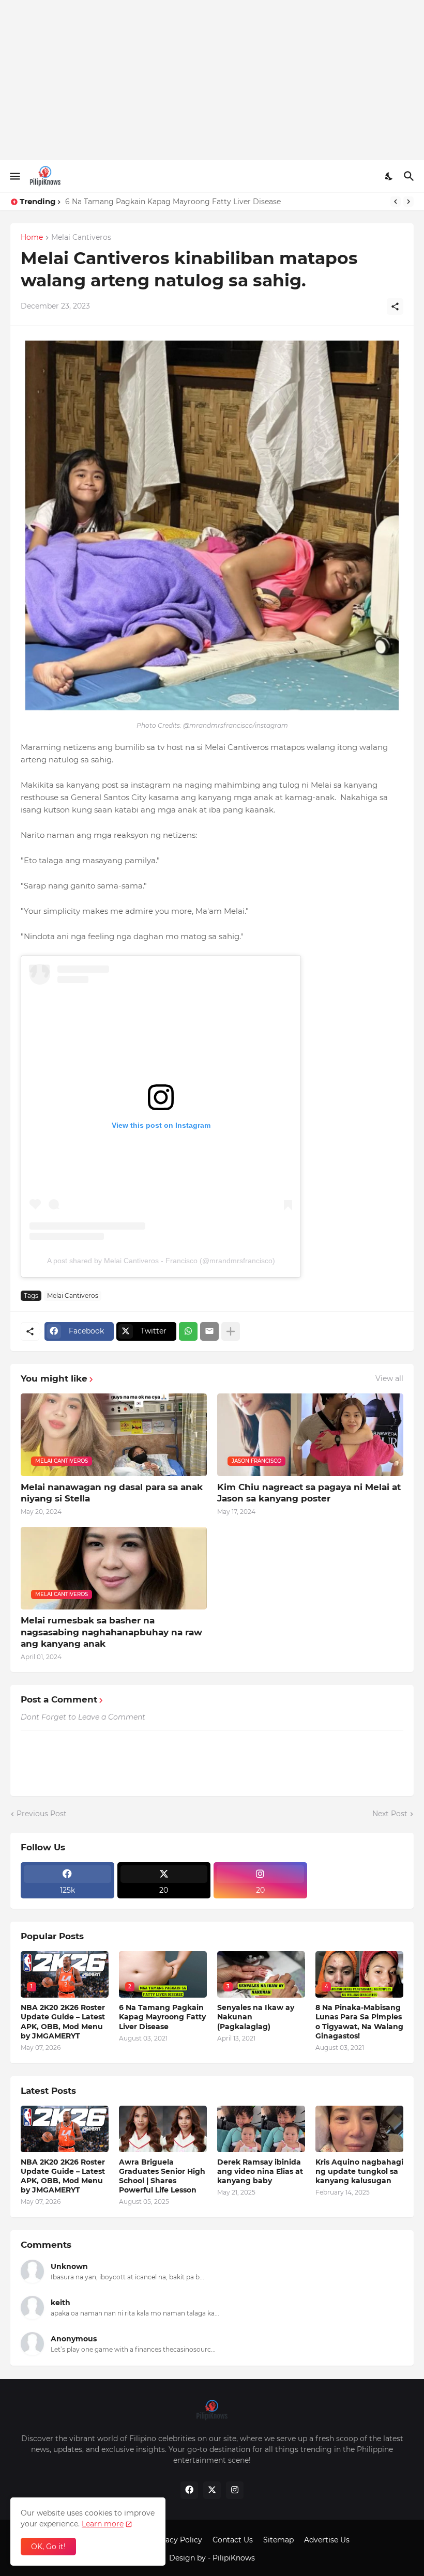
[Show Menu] (14, 176)
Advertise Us (327, 2540)
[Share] (395, 306)
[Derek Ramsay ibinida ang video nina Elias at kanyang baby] (261, 2129)
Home (32, 238)
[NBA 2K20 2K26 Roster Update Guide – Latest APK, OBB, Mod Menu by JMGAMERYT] (65, 2129)
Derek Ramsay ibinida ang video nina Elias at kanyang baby (260, 2171)
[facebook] (189, 2490)
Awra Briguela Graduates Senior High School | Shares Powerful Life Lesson (162, 2176)
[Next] (408, 202)
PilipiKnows (234, 2558)
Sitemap (278, 2540)
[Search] (410, 176)
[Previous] (396, 202)
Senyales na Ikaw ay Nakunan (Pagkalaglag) (144, 202)
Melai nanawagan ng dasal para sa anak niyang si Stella (112, 1493)
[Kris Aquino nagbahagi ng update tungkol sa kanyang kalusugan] (359, 2129)
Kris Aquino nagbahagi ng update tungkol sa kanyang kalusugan (359, 2171)
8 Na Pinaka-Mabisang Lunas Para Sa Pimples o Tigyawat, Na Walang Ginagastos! (359, 2022)
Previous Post (42, 1814)
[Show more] (231, 1331)
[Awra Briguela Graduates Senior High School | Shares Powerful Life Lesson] (163, 2129)
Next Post (390, 1814)
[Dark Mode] (389, 176)
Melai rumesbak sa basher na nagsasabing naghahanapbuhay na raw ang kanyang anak (111, 1632)
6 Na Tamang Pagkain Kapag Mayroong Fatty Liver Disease (162, 2017)
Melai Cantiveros (81, 238)
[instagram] (235, 2490)
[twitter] (212, 2490)
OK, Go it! (48, 2547)
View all (389, 1378)
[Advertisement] (212, 80)
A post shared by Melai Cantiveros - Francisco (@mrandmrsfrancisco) (161, 1261)
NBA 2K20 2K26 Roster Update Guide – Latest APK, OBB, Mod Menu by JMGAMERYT (63, 2022)
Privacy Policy (177, 2540)
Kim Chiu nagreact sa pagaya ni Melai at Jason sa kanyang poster (309, 1493)
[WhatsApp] (188, 1331)
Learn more (103, 2524)
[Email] (209, 1331)
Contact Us (233, 2540)
